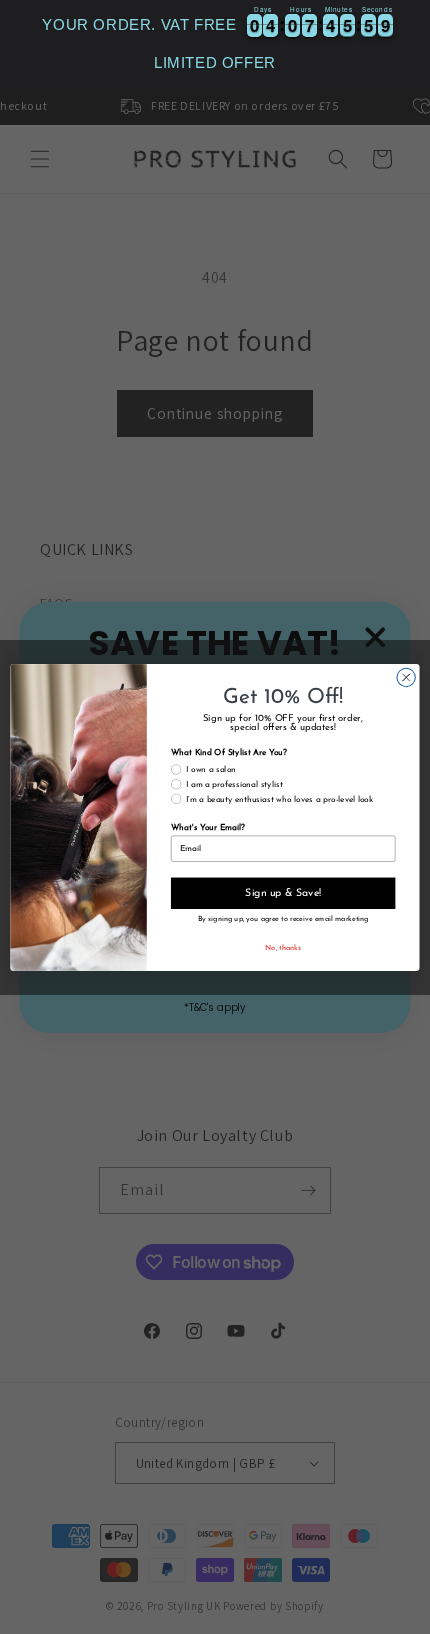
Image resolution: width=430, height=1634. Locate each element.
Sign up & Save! (283, 893)
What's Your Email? (207, 828)
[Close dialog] (406, 677)
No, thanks (283, 948)
